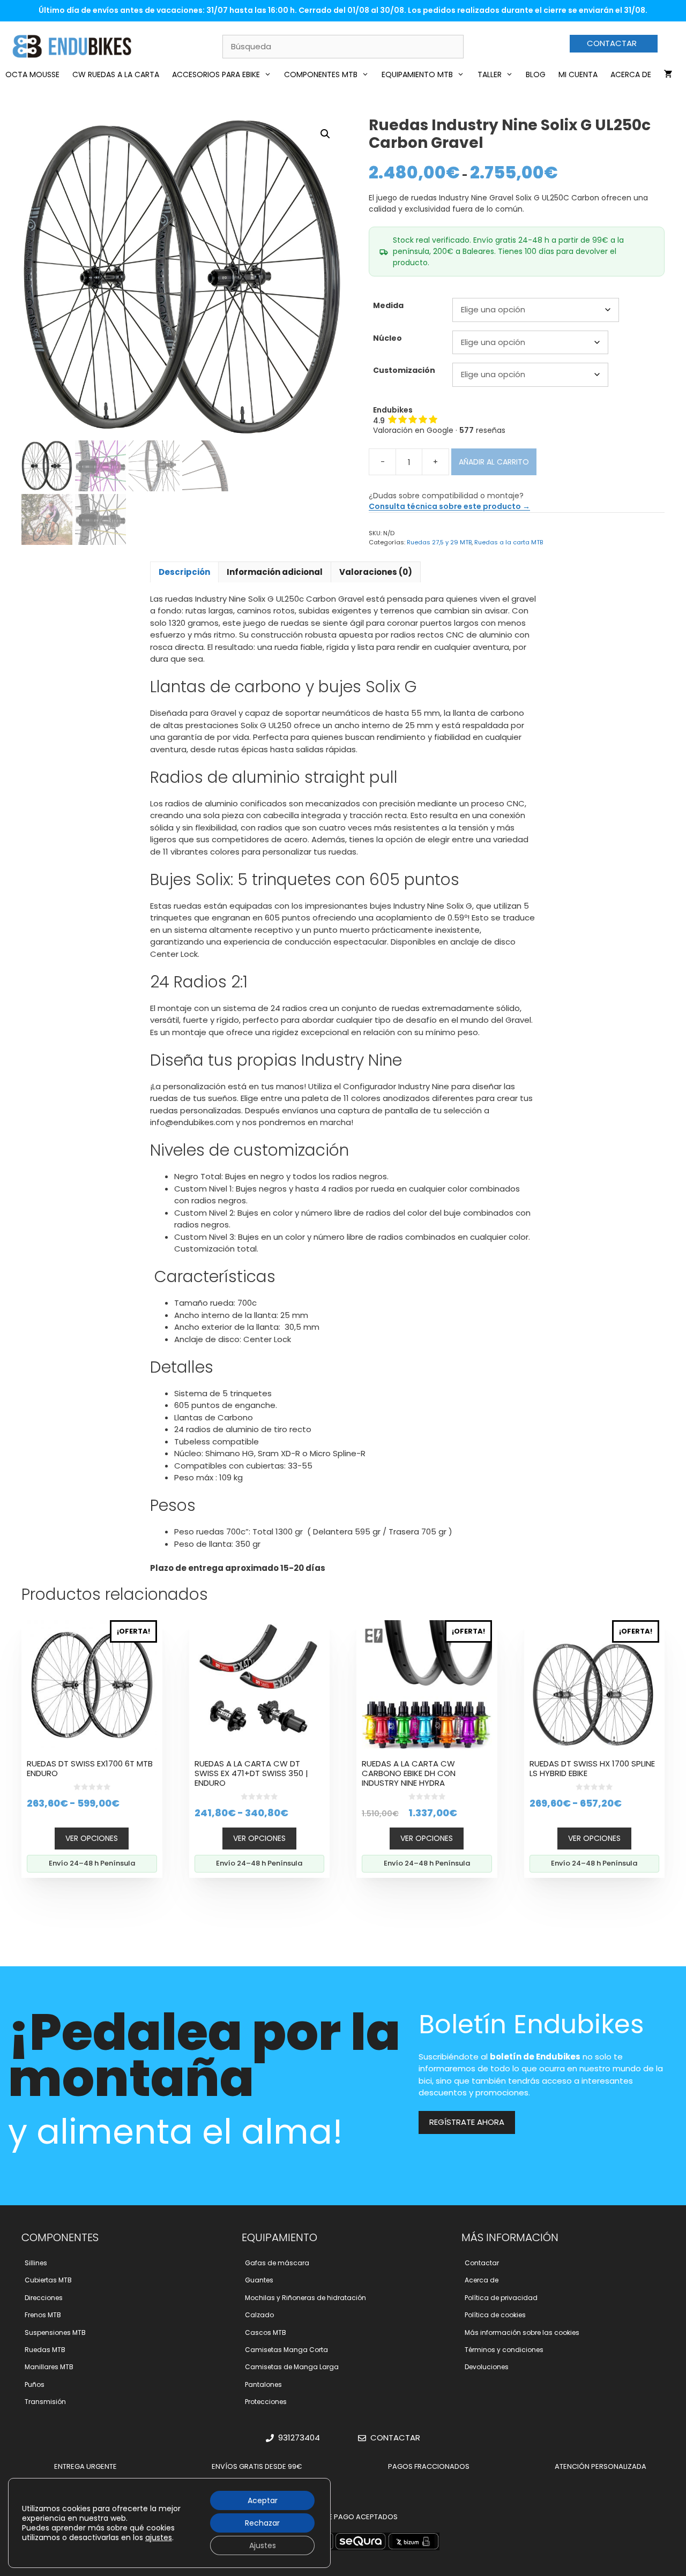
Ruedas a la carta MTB (509, 542)
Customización (404, 370)
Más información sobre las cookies (522, 2332)
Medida (388, 305)
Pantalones (263, 2384)
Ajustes (263, 2545)
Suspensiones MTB (55, 2332)
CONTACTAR (612, 43)
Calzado (259, 2315)
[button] (325, 134)
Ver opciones (92, 1838)
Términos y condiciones (504, 2350)
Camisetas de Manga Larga (292, 2367)
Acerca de (631, 74)
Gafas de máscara (277, 2263)
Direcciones (44, 2298)
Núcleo (387, 338)
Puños (35, 2384)
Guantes (259, 2280)
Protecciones (266, 2402)
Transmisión (45, 2402)
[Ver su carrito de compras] (668, 74)
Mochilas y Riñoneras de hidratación (305, 2298)
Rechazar (262, 2523)
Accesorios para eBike (216, 74)
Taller (490, 74)
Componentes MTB (321, 74)
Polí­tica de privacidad (501, 2298)
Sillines (36, 2263)
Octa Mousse (32, 74)
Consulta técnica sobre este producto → (449, 506)
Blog (536, 74)
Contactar (482, 2263)
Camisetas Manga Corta (286, 2350)
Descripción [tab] (184, 572)
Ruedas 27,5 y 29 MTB (439, 542)
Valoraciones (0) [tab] (376, 572)
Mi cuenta (578, 74)
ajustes (159, 2537)
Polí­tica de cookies (495, 2315)
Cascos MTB (266, 2332)
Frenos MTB (43, 2315)
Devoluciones (487, 2367)
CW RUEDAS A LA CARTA (116, 74)
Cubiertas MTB (48, 2280)
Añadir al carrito (494, 462)
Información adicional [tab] (275, 572)
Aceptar (263, 2500)
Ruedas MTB (45, 2350)
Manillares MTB (49, 2367)
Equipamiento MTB (417, 74)
